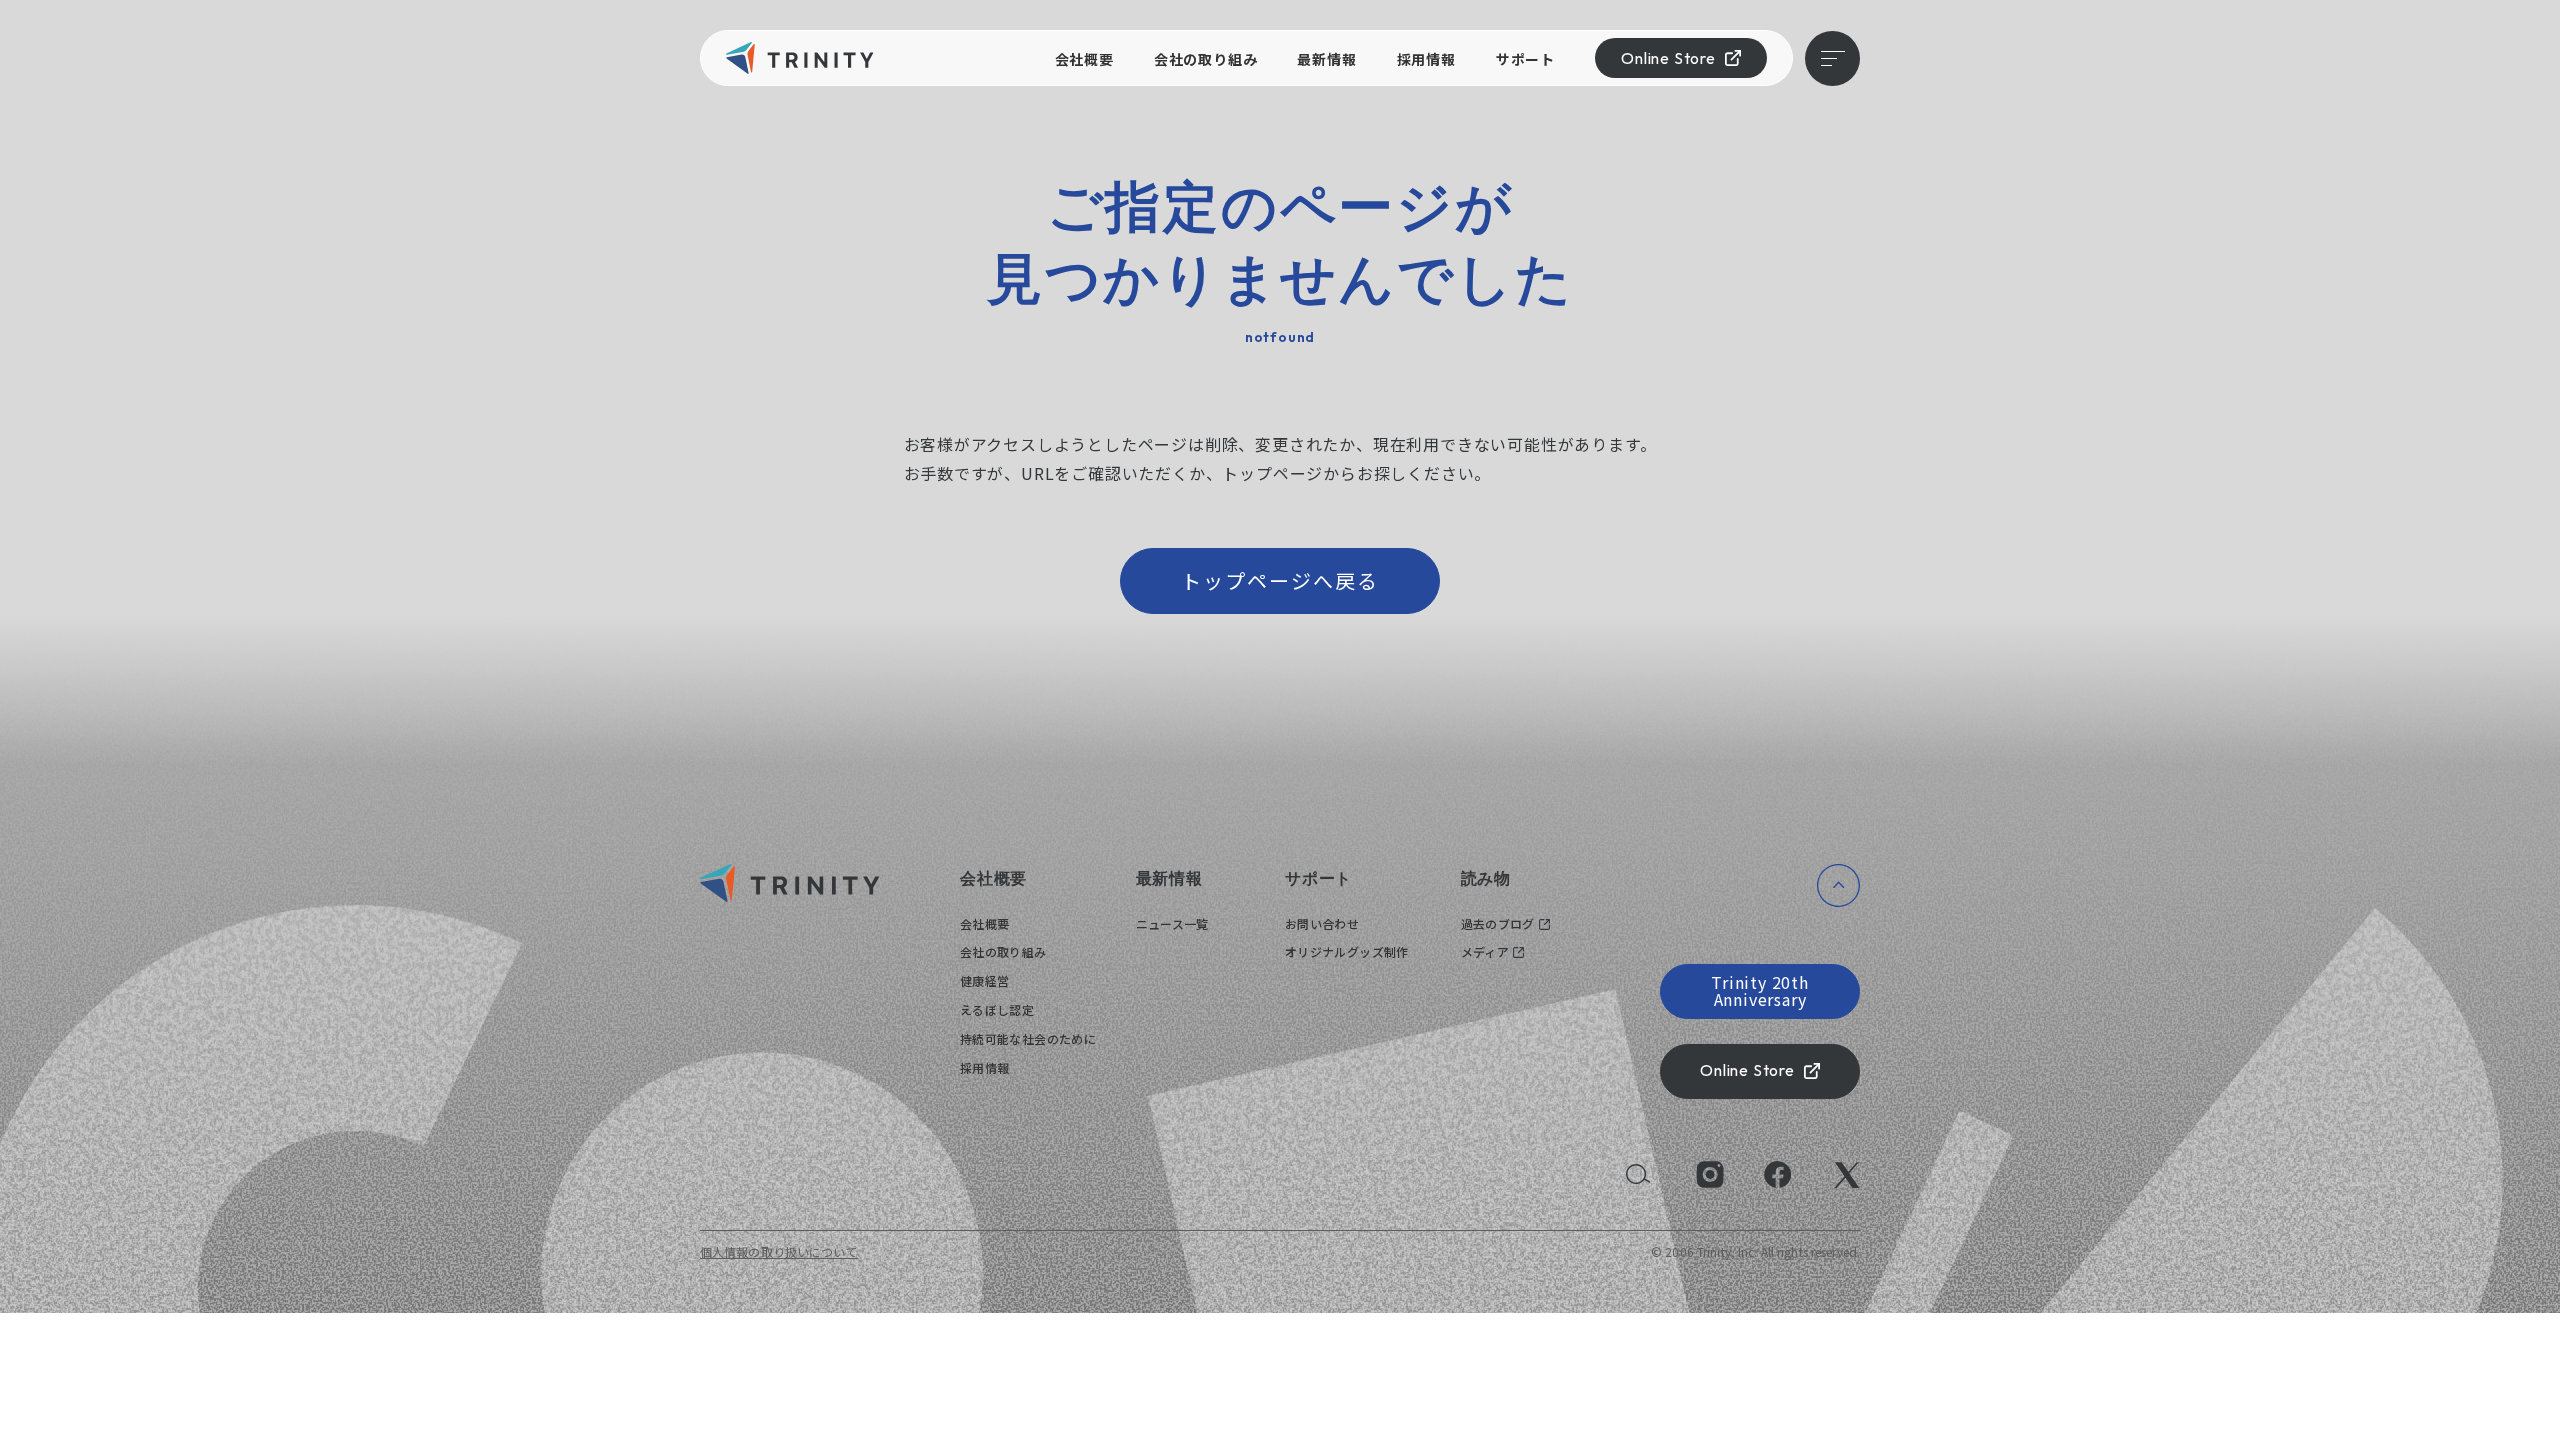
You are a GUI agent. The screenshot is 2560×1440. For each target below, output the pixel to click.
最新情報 (1326, 59)
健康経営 (984, 980)
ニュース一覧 (1172, 923)
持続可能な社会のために (1028, 1038)
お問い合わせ (1322, 923)
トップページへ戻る (1280, 580)
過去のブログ (1498, 923)
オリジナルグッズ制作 (1347, 951)
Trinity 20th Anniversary (1760, 991)
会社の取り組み (1206, 59)
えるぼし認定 (997, 1009)
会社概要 (1084, 59)
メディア (1485, 951)
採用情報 (1426, 59)
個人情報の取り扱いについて (779, 1251)
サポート (1525, 59)
